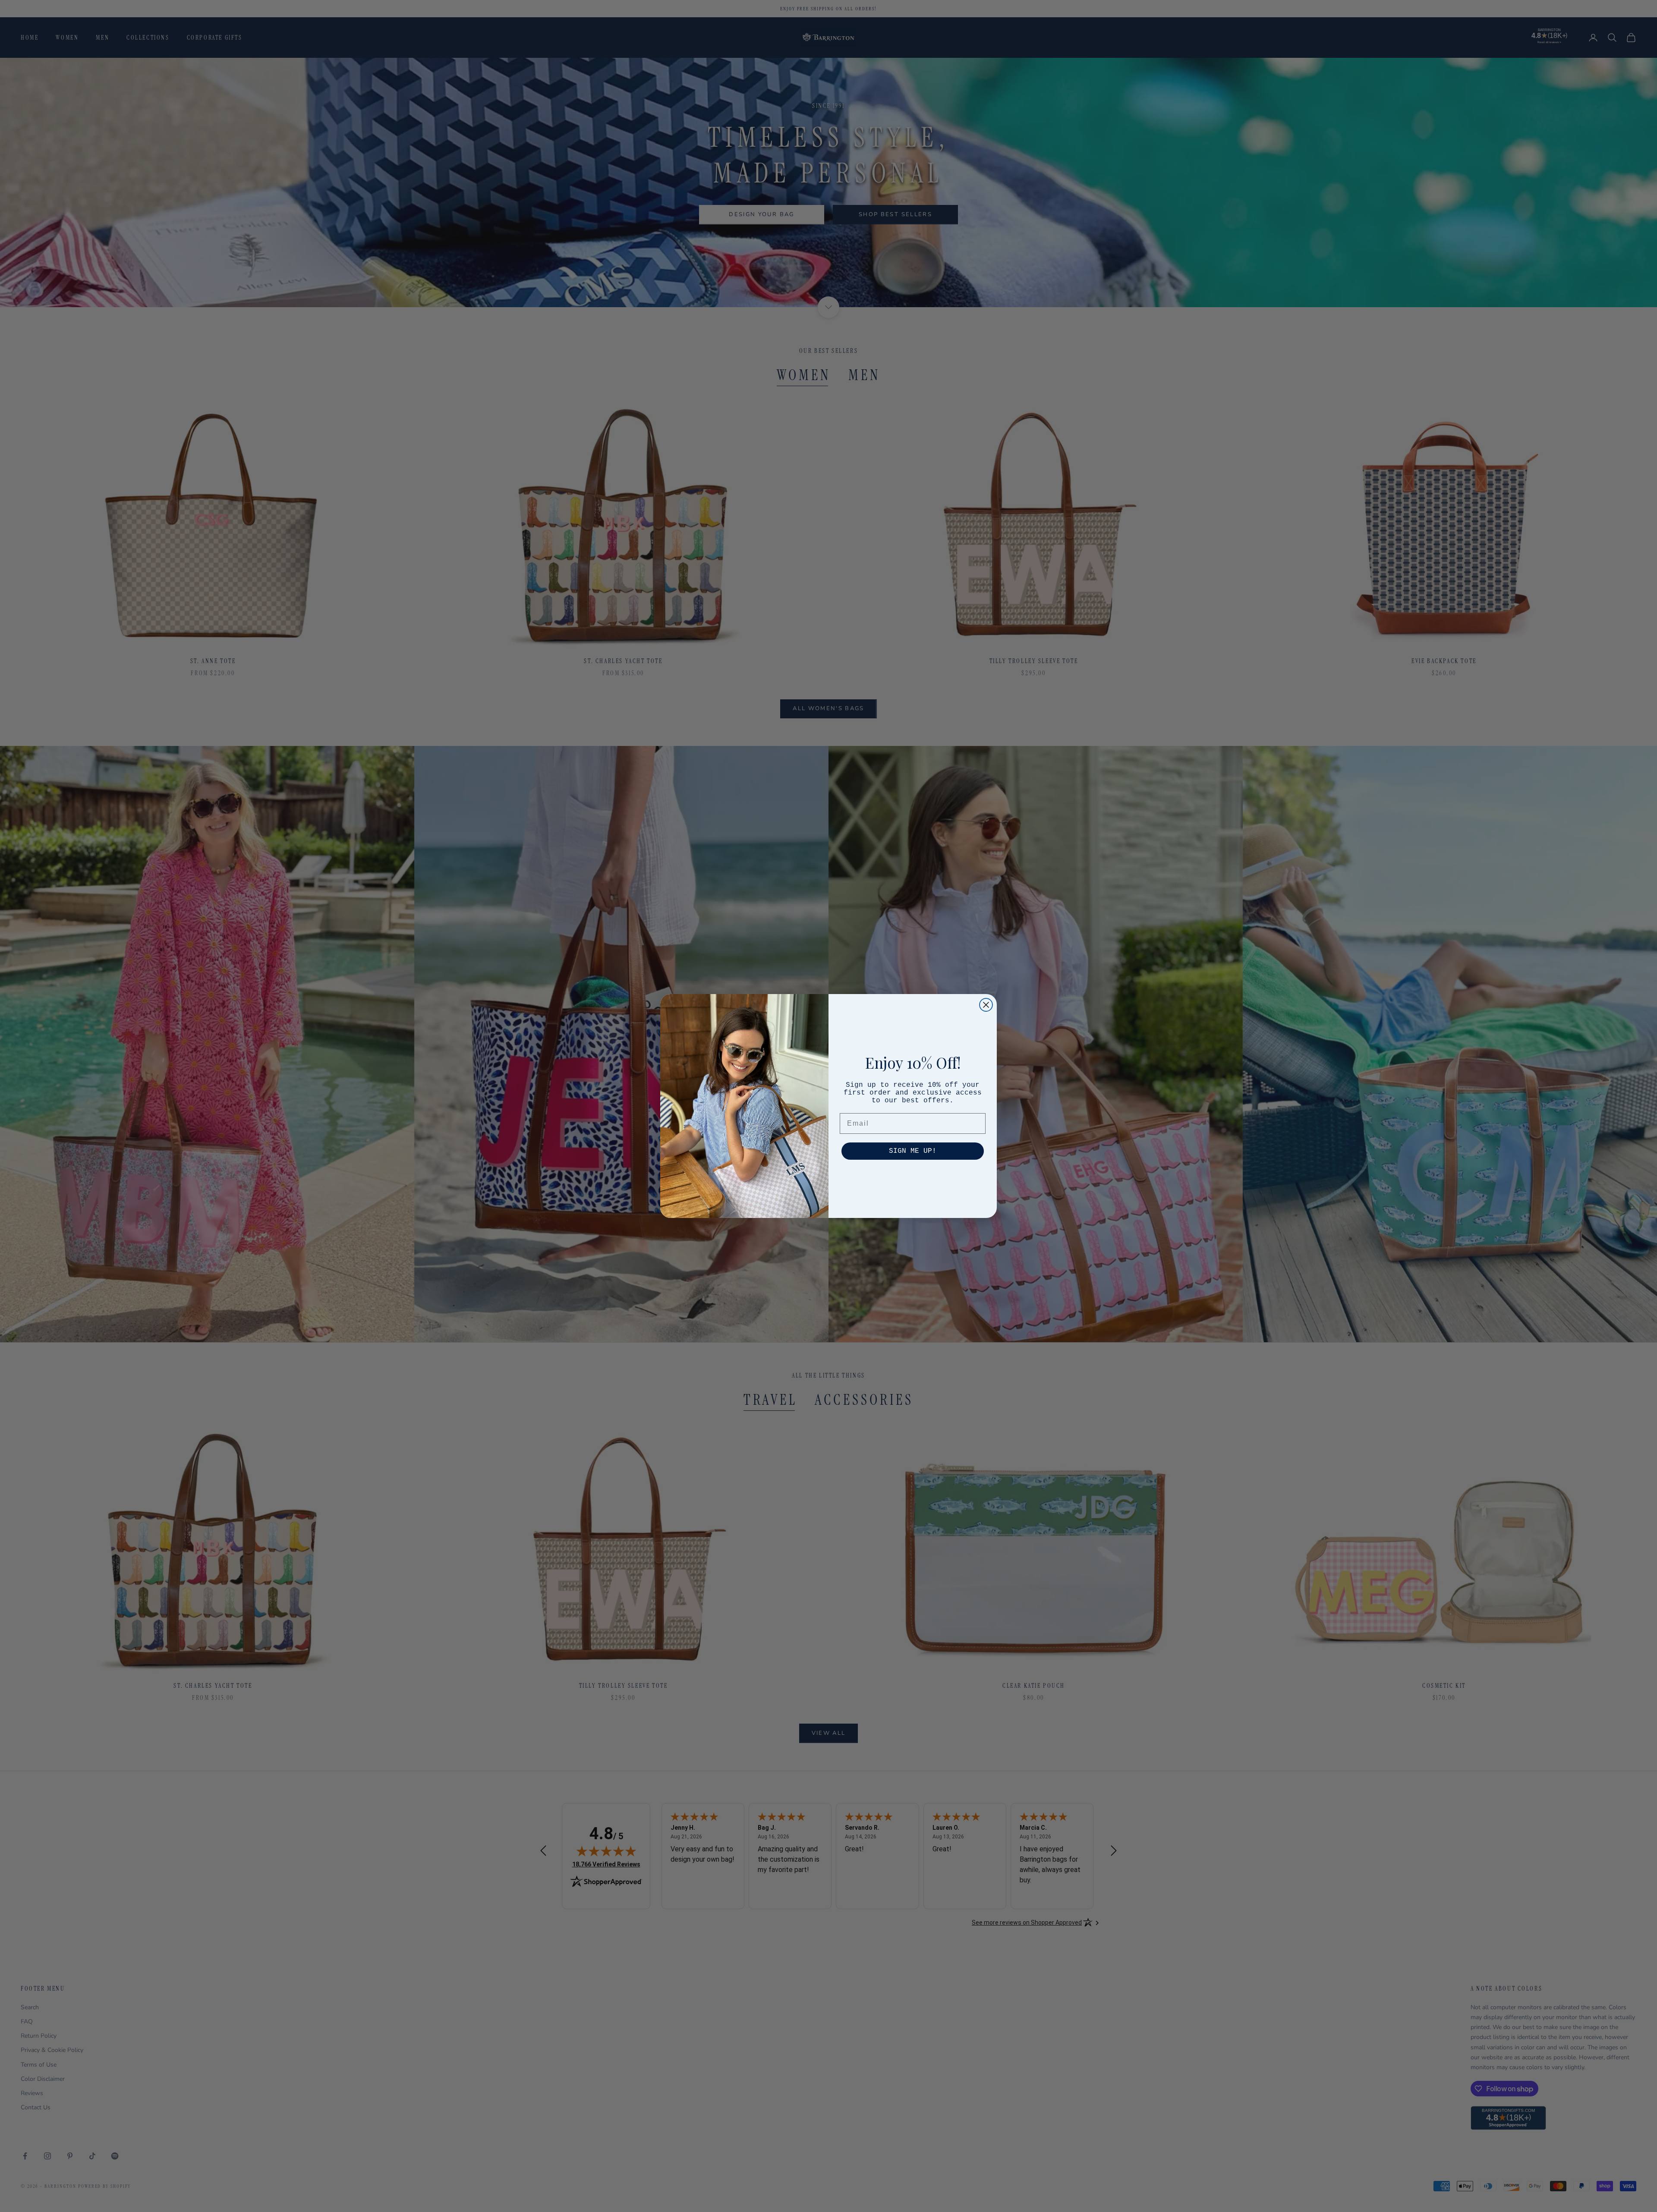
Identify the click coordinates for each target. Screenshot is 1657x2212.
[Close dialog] (986, 1005)
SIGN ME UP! (913, 1151)
